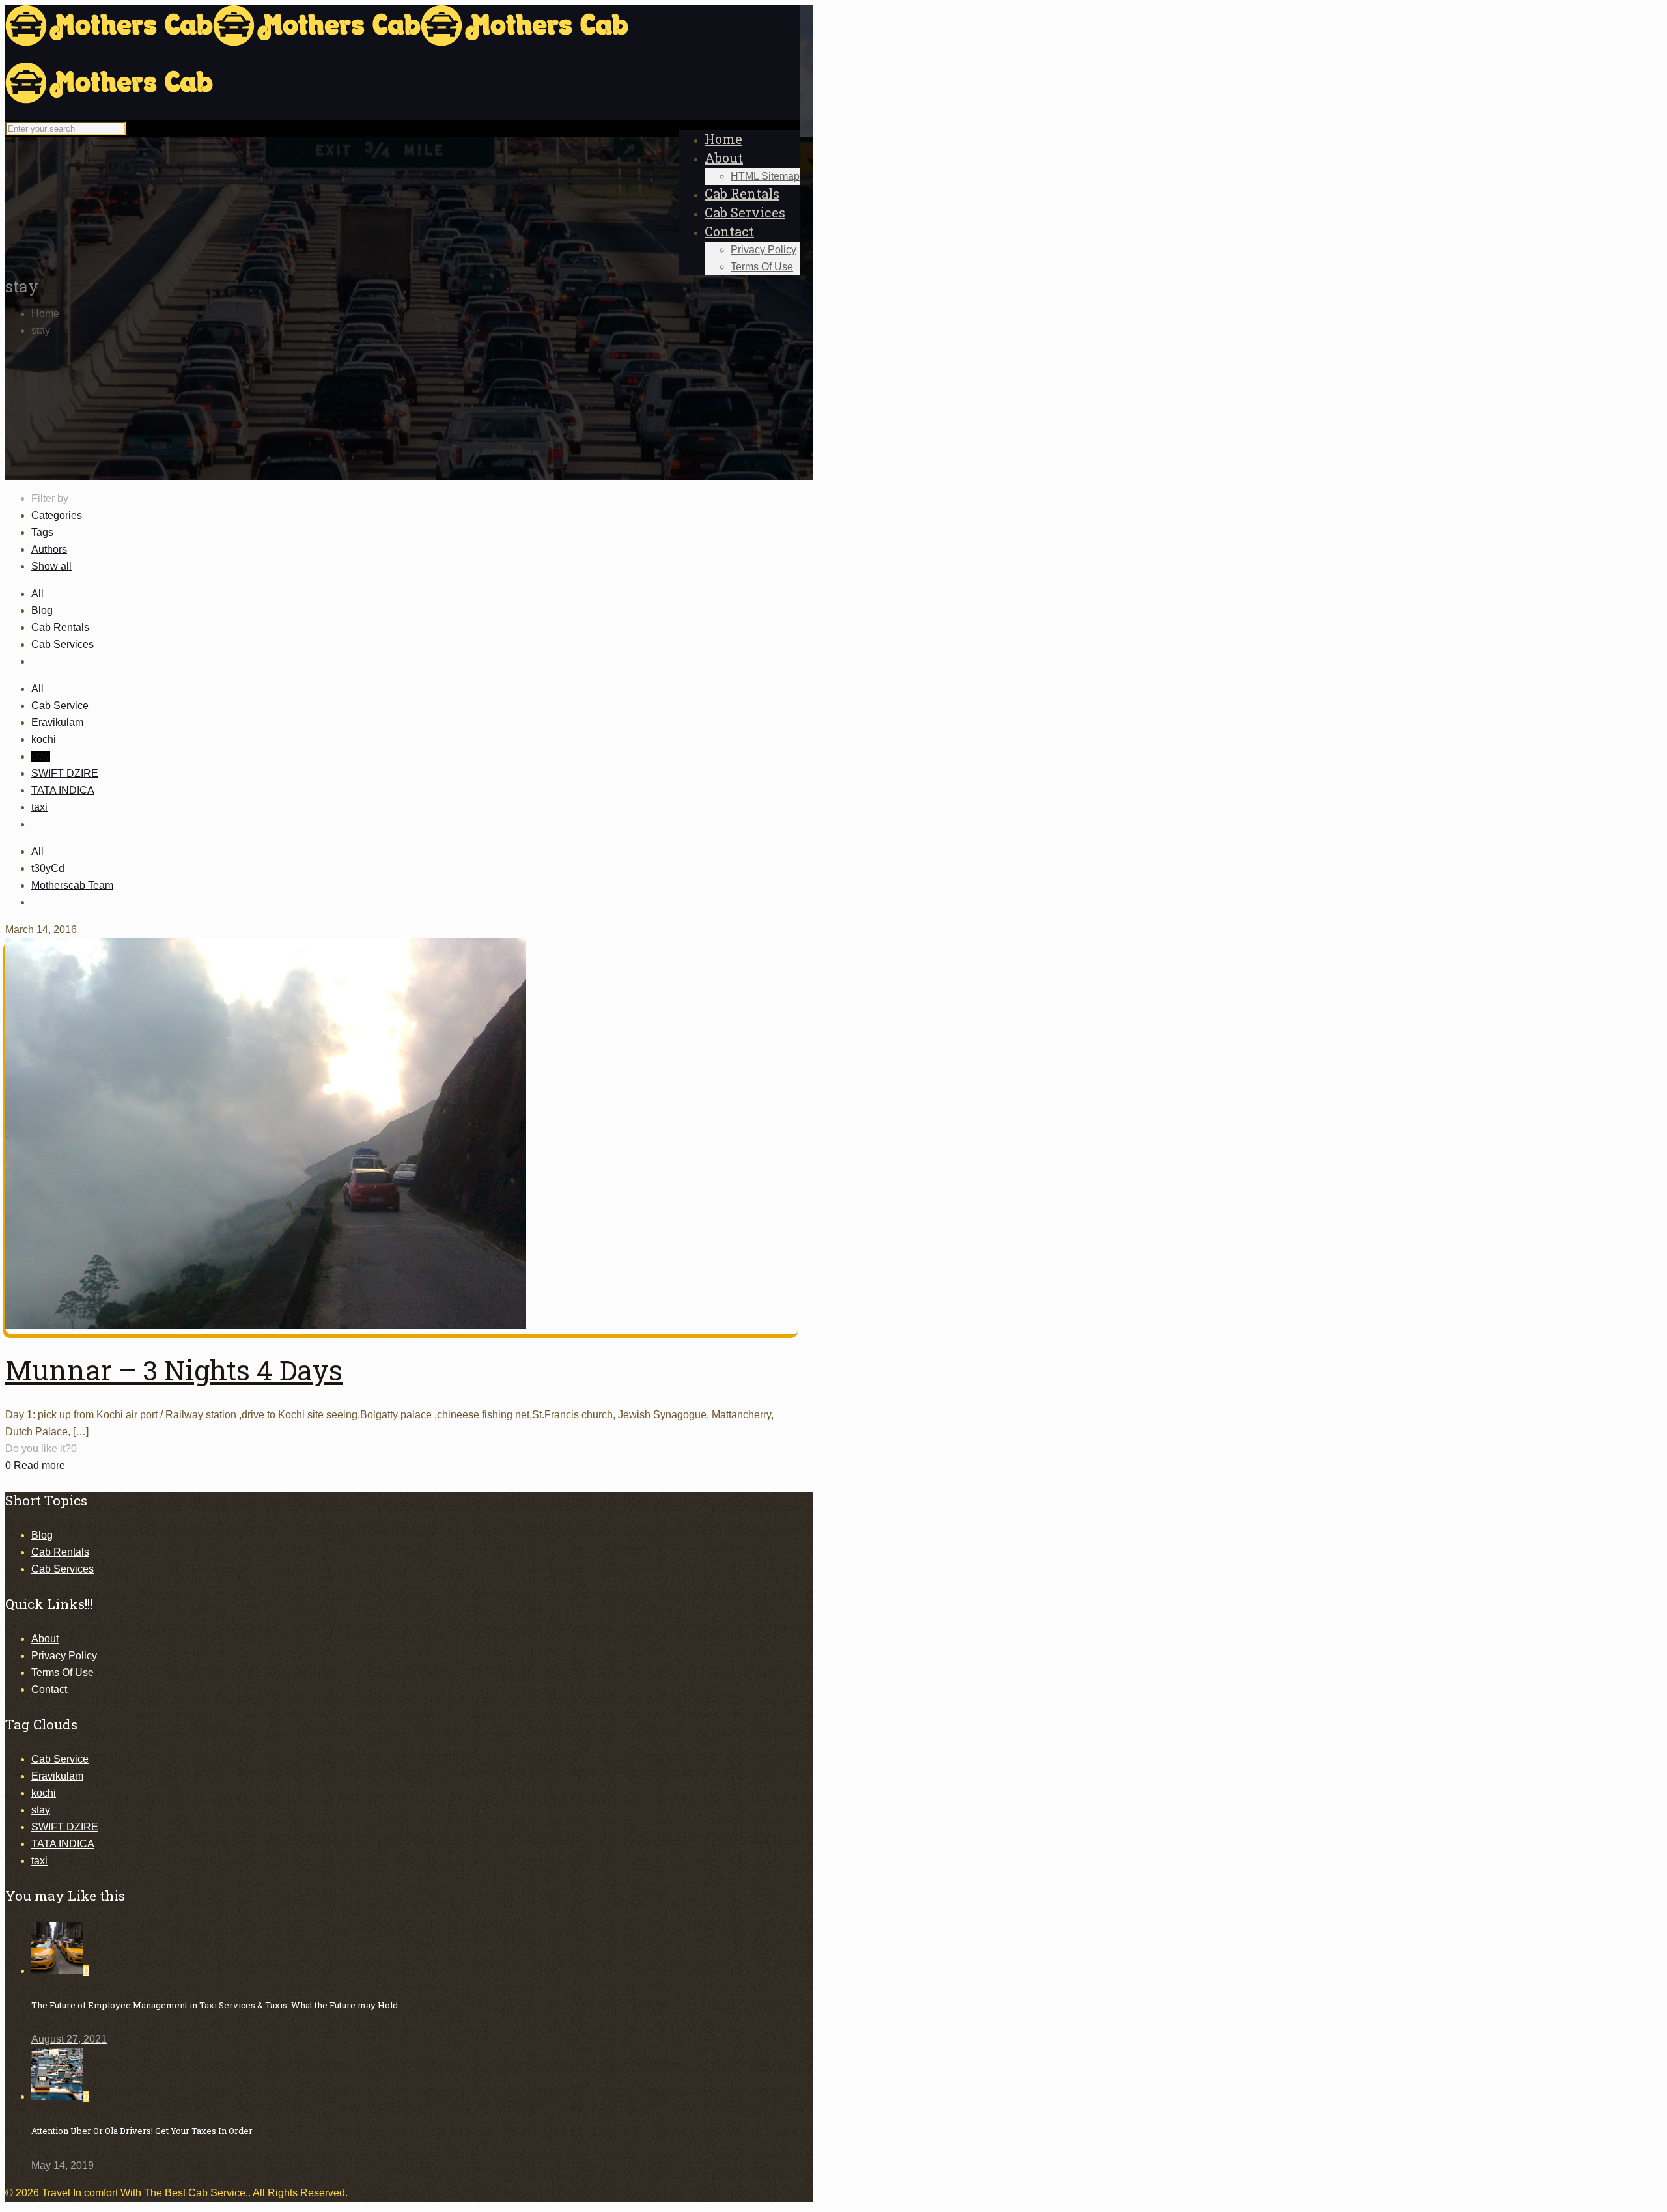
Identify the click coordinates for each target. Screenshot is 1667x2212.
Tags (42, 532)
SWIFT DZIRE (65, 773)
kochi (44, 739)
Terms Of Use (63, 1673)
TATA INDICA (63, 790)
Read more (39, 1465)
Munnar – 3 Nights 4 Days (174, 1370)
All (37, 594)
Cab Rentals (60, 627)
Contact (49, 1689)
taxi (39, 807)
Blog (42, 610)
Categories (57, 515)
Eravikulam (57, 722)
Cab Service (60, 706)
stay (41, 330)
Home (45, 314)
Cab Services (63, 644)
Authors (49, 549)
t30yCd (48, 868)
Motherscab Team (72, 885)
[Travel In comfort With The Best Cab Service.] (317, 71)
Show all (51, 566)
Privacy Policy (64, 1656)
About (45, 1639)
